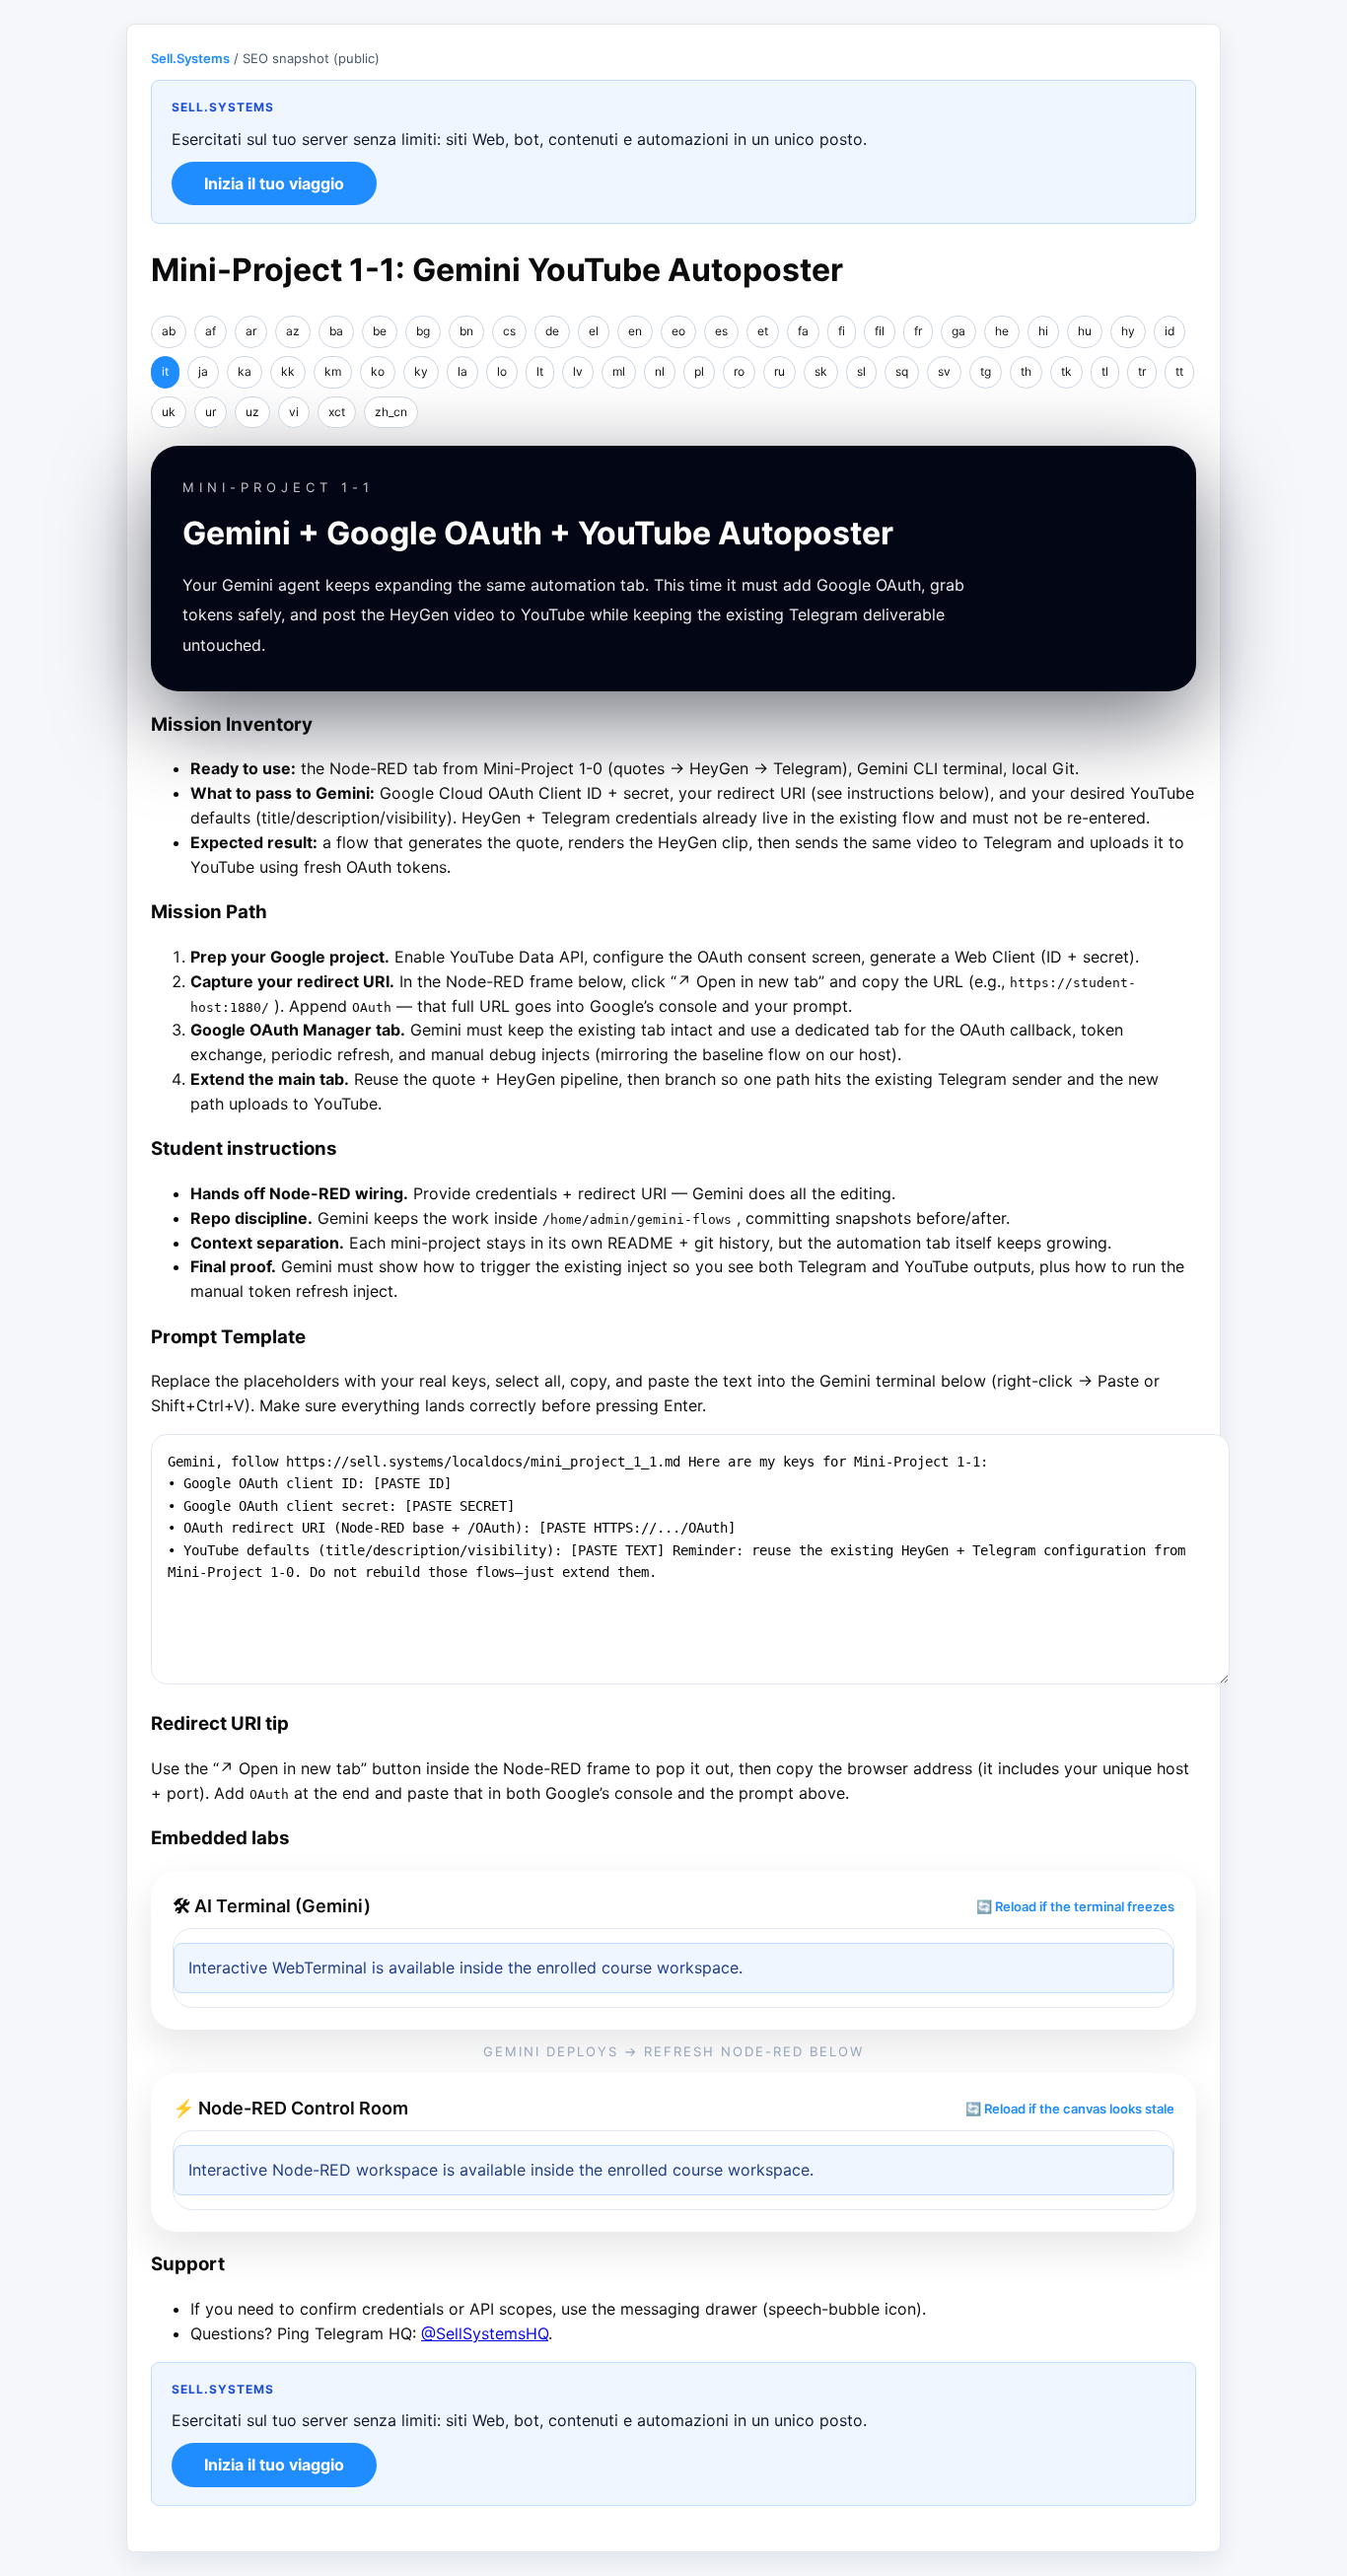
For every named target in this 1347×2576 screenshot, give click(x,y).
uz (252, 412)
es (721, 331)
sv (944, 371)
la (462, 371)
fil (880, 331)
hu (1085, 331)
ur (211, 412)
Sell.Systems (190, 58)
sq (902, 371)
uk (169, 412)
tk (1066, 371)
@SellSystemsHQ (485, 2333)
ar (251, 331)
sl (861, 371)
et (763, 331)
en (635, 331)
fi (842, 331)
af (211, 331)
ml (619, 371)
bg (423, 331)
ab (169, 331)
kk (288, 371)
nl (660, 371)
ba (336, 331)
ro (739, 371)
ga (958, 331)
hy (1128, 331)
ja (203, 371)
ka (245, 371)
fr (918, 331)
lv (578, 371)
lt (540, 371)
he (1002, 331)
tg (986, 371)
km (333, 371)
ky (421, 371)
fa (803, 331)
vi (294, 412)
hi (1043, 331)
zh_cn (391, 412)
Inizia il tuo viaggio (274, 183)
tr (1142, 371)
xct (337, 412)
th (1026, 371)
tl (1105, 371)
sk (821, 371)
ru (780, 371)
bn (466, 331)
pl (699, 371)
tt (1179, 371)
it (165, 371)
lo (502, 371)
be (380, 331)
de (552, 331)
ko (378, 371)
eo (678, 331)
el (594, 331)
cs (509, 331)
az (293, 331)
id (1170, 331)
